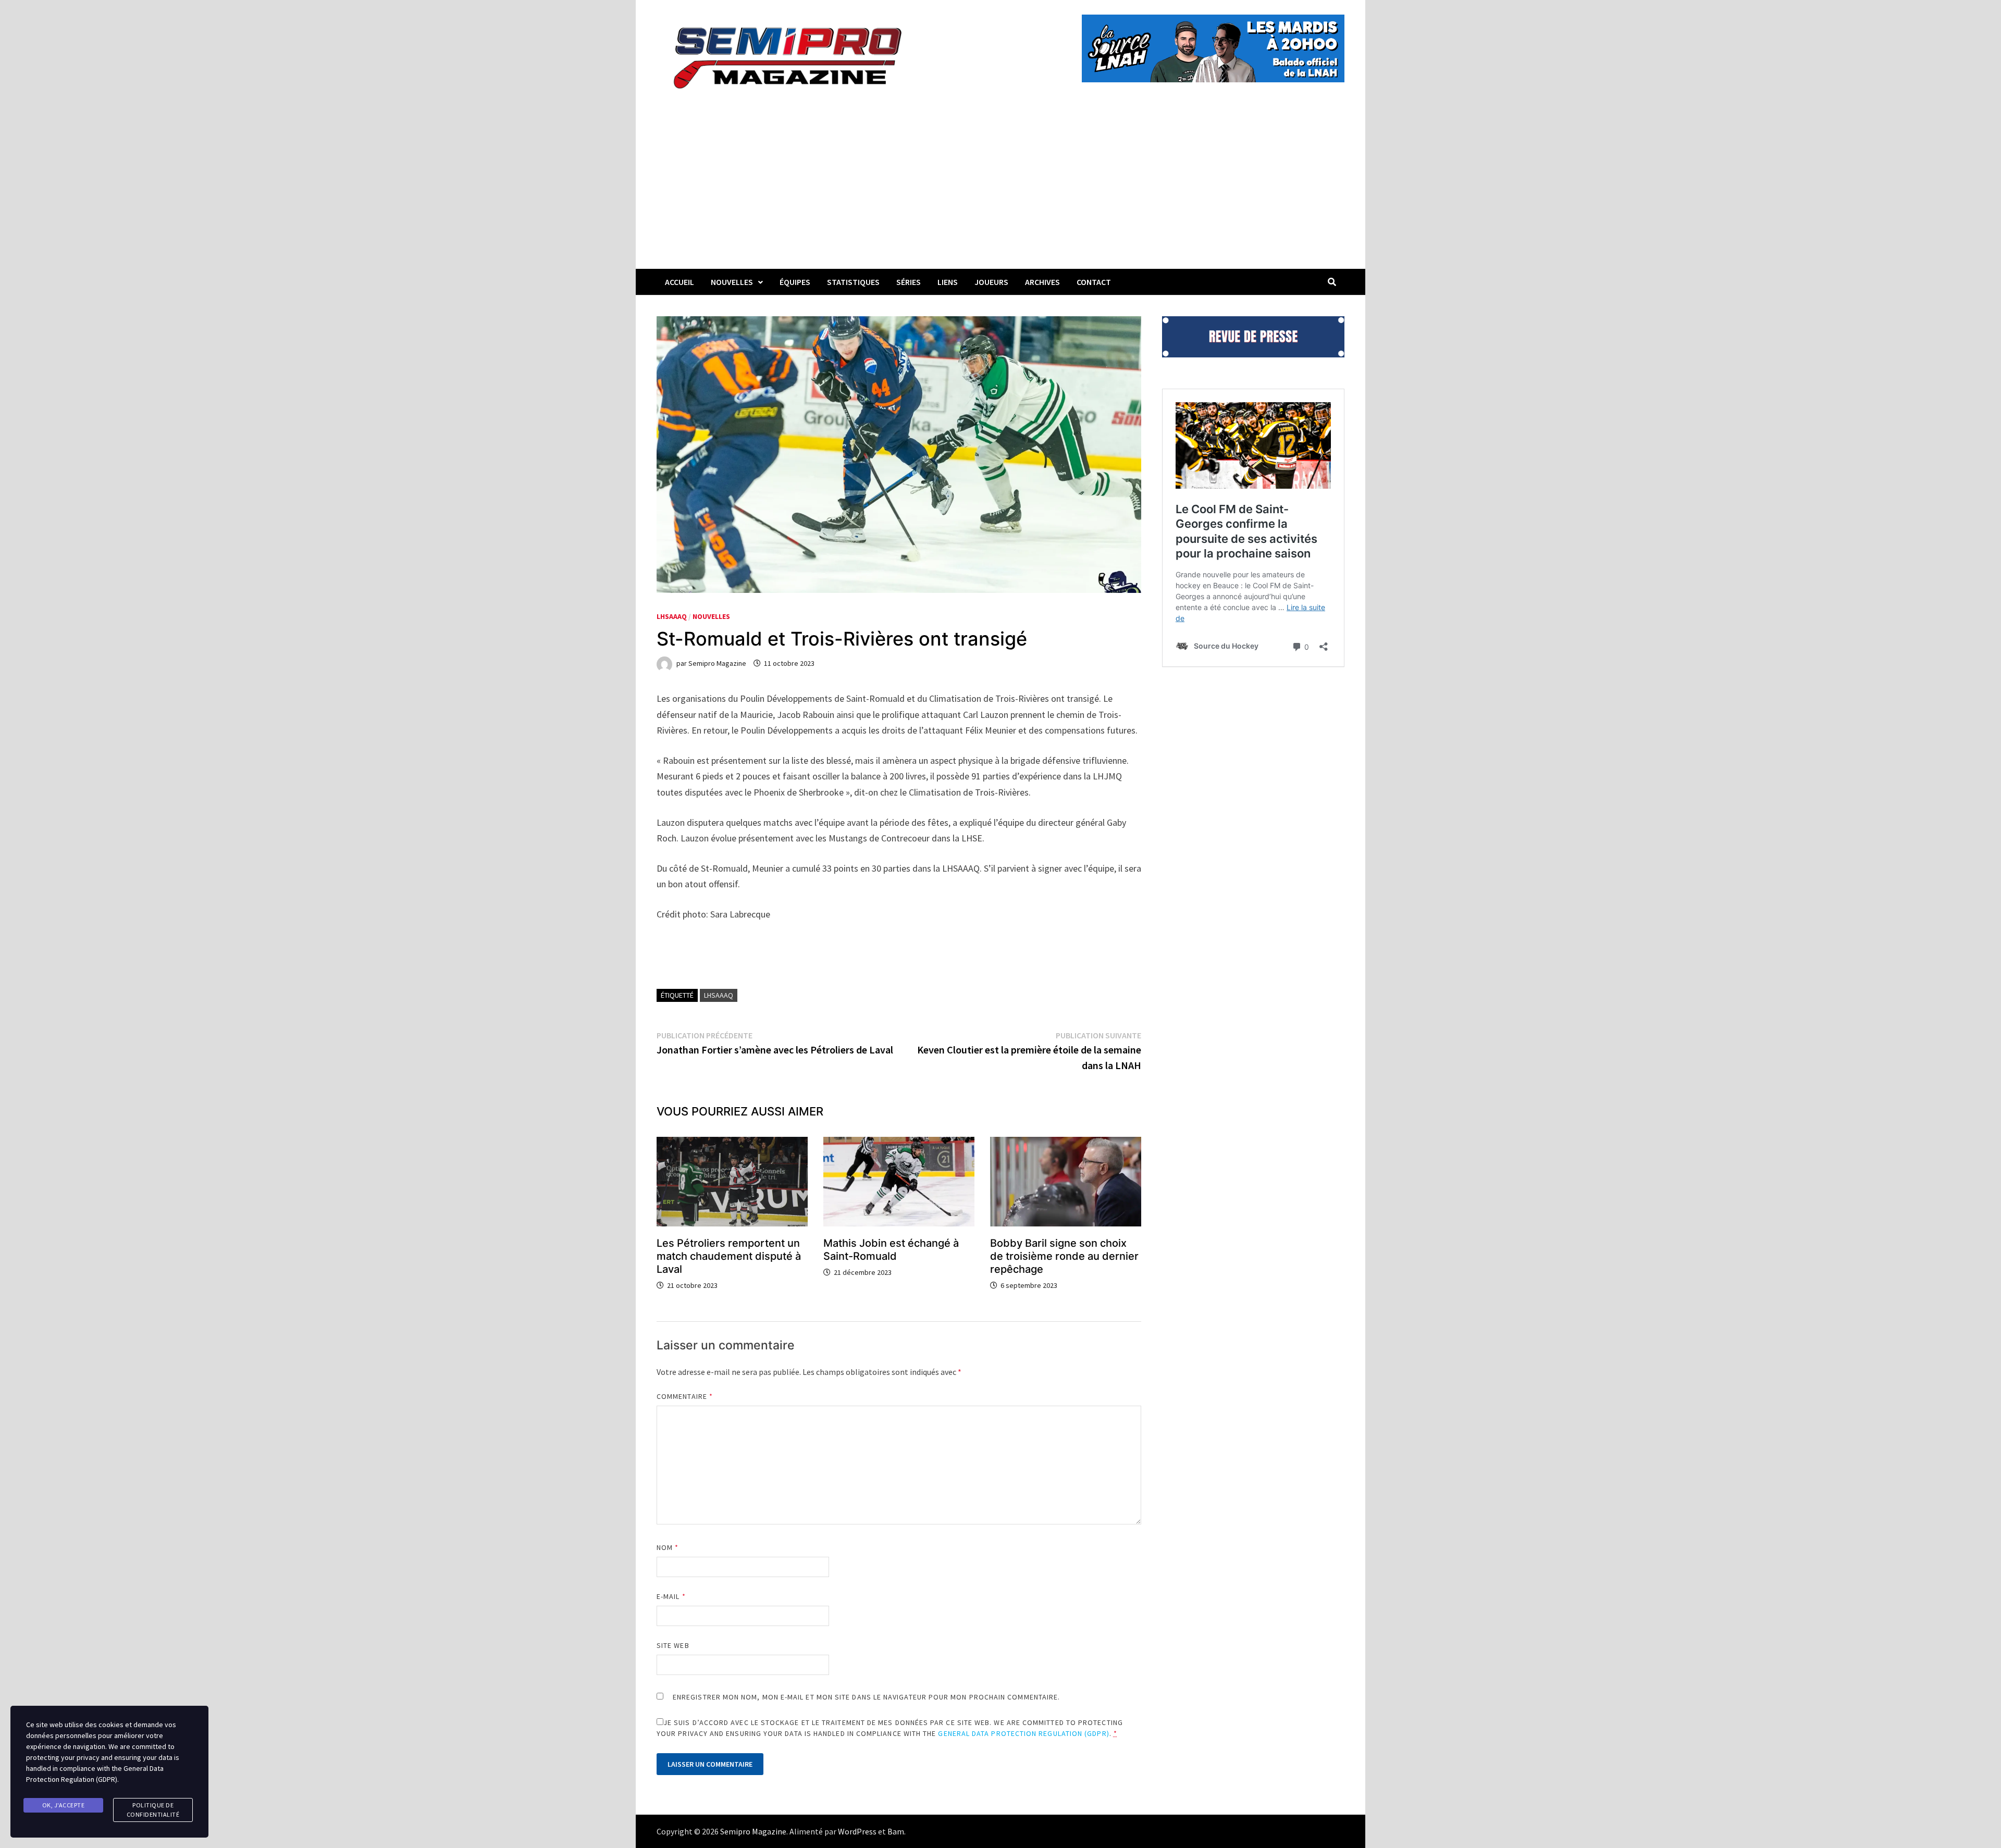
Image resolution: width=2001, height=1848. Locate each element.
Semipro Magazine (717, 663)
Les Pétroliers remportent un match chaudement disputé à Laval (729, 1256)
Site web (673, 1645)
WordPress (857, 1831)
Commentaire (685, 1396)
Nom (668, 1547)
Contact (1094, 282)
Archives (1042, 282)
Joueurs (991, 282)
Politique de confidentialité (153, 1810)
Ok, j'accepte (64, 1805)
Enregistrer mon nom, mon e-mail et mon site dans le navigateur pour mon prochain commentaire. (866, 1697)
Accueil (680, 282)
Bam (896, 1831)
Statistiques (853, 282)
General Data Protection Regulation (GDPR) (1023, 1733)
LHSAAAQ (672, 616)
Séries (909, 282)
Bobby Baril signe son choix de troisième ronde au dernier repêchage (1064, 1256)
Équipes (795, 282)
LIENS (948, 282)
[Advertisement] (1000, 191)
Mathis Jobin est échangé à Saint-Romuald (891, 1250)
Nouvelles (732, 282)
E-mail (671, 1596)
